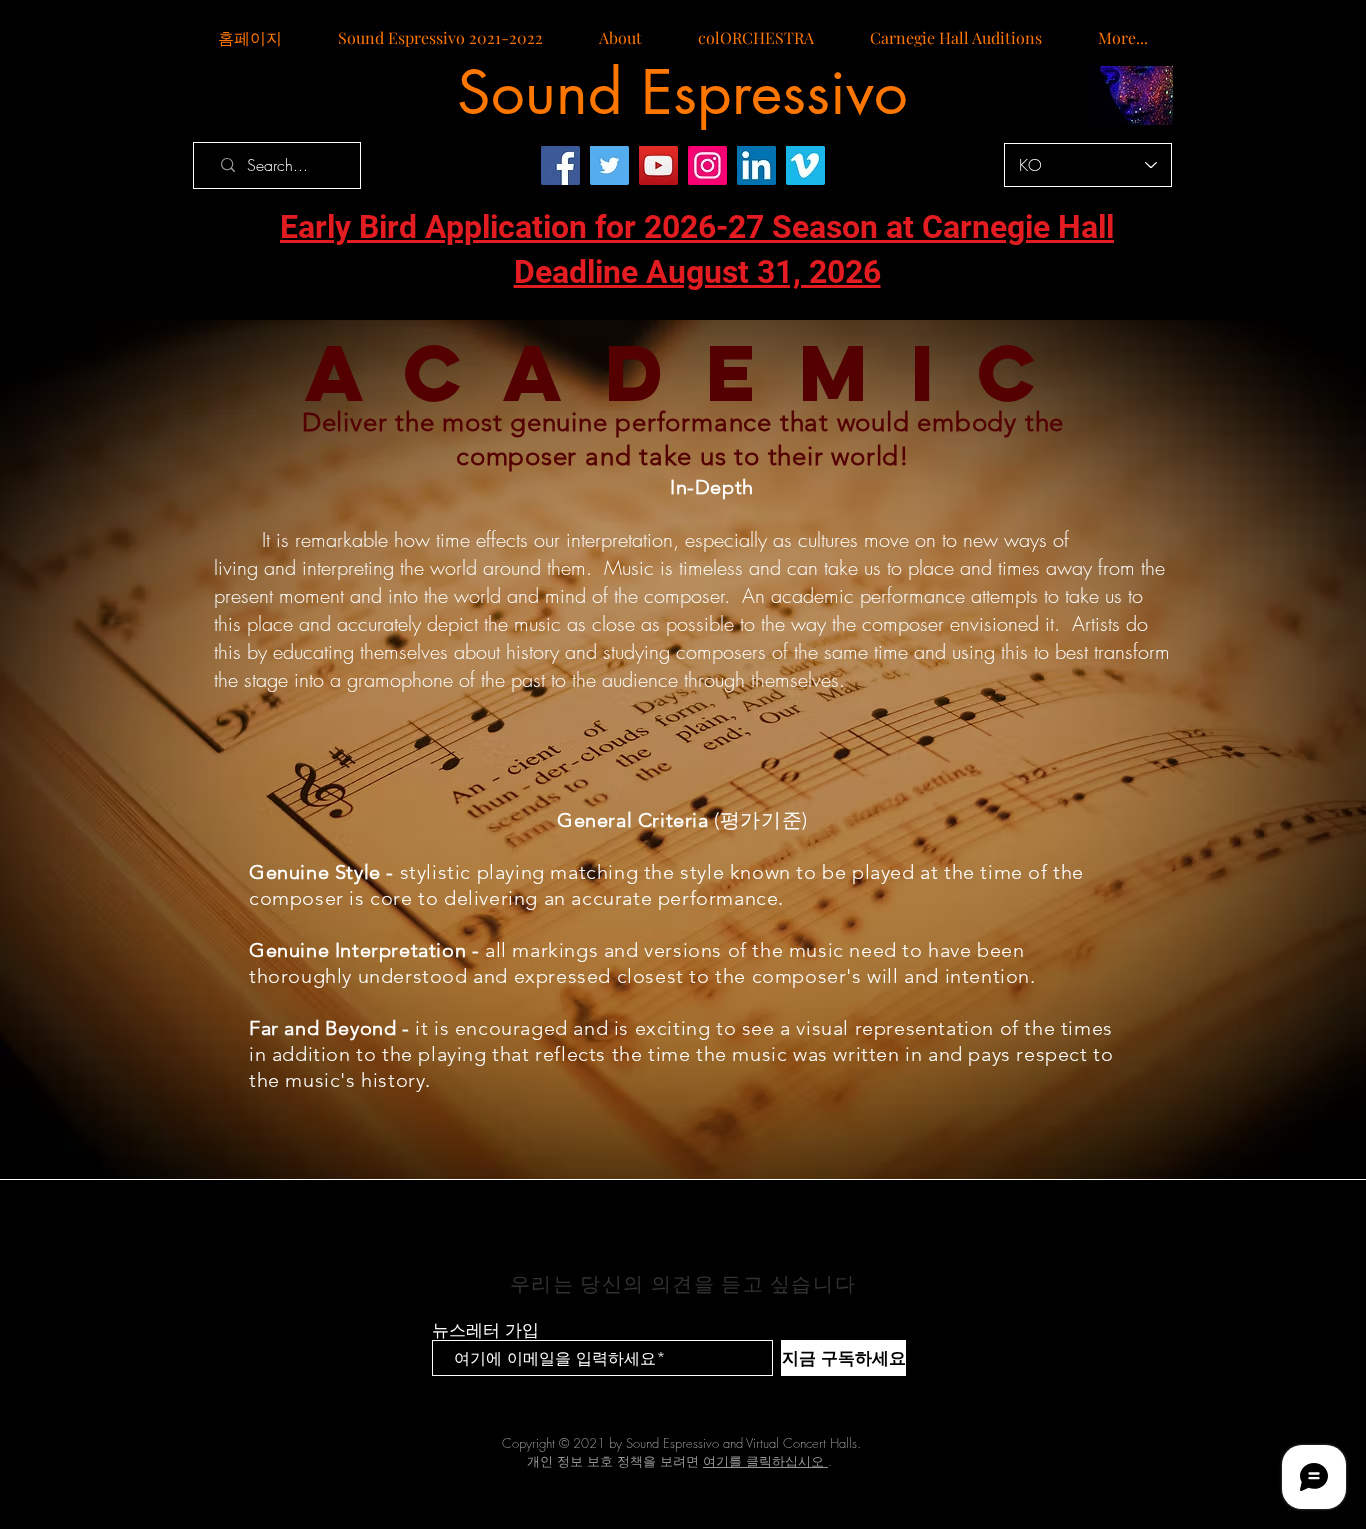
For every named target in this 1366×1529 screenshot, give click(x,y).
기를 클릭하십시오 (770, 1461)
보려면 (688, 1461)
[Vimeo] (805, 165)
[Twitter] (609, 165)
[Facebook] (560, 165)
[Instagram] (707, 165)
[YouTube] (658, 165)
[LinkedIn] (756, 165)
